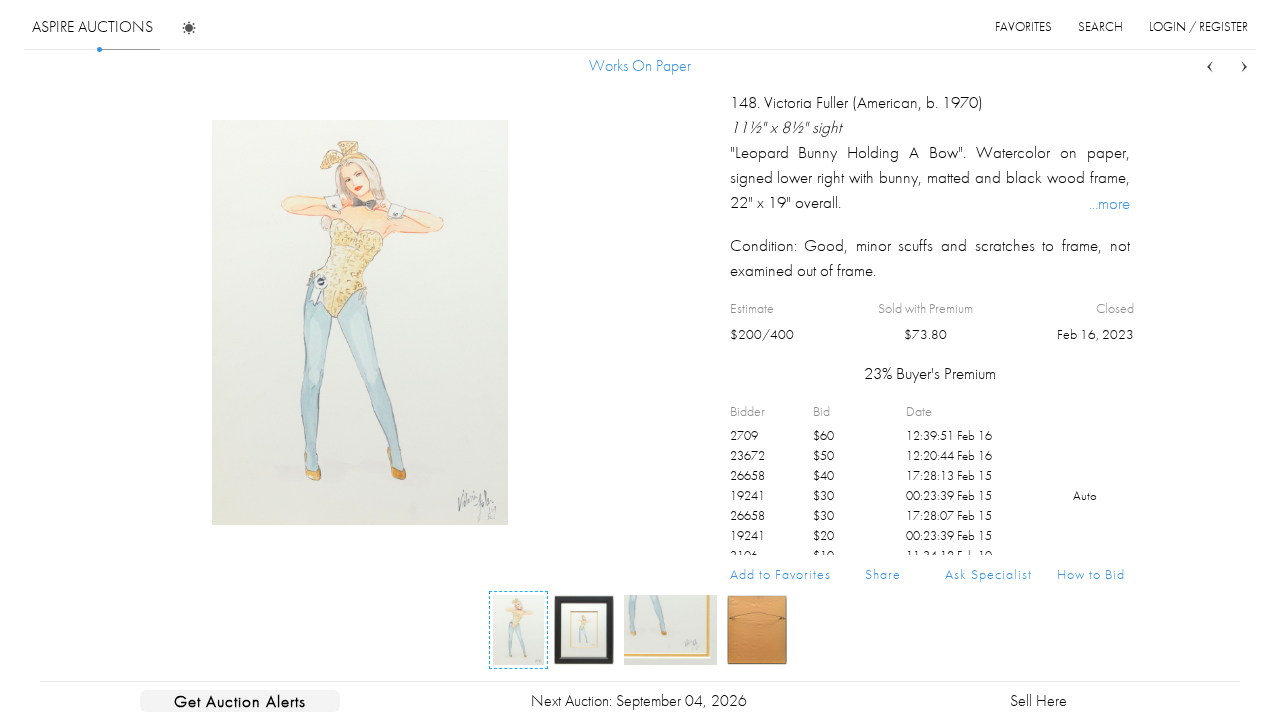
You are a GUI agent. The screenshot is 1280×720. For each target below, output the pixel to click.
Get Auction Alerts (240, 701)
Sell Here (1038, 700)
